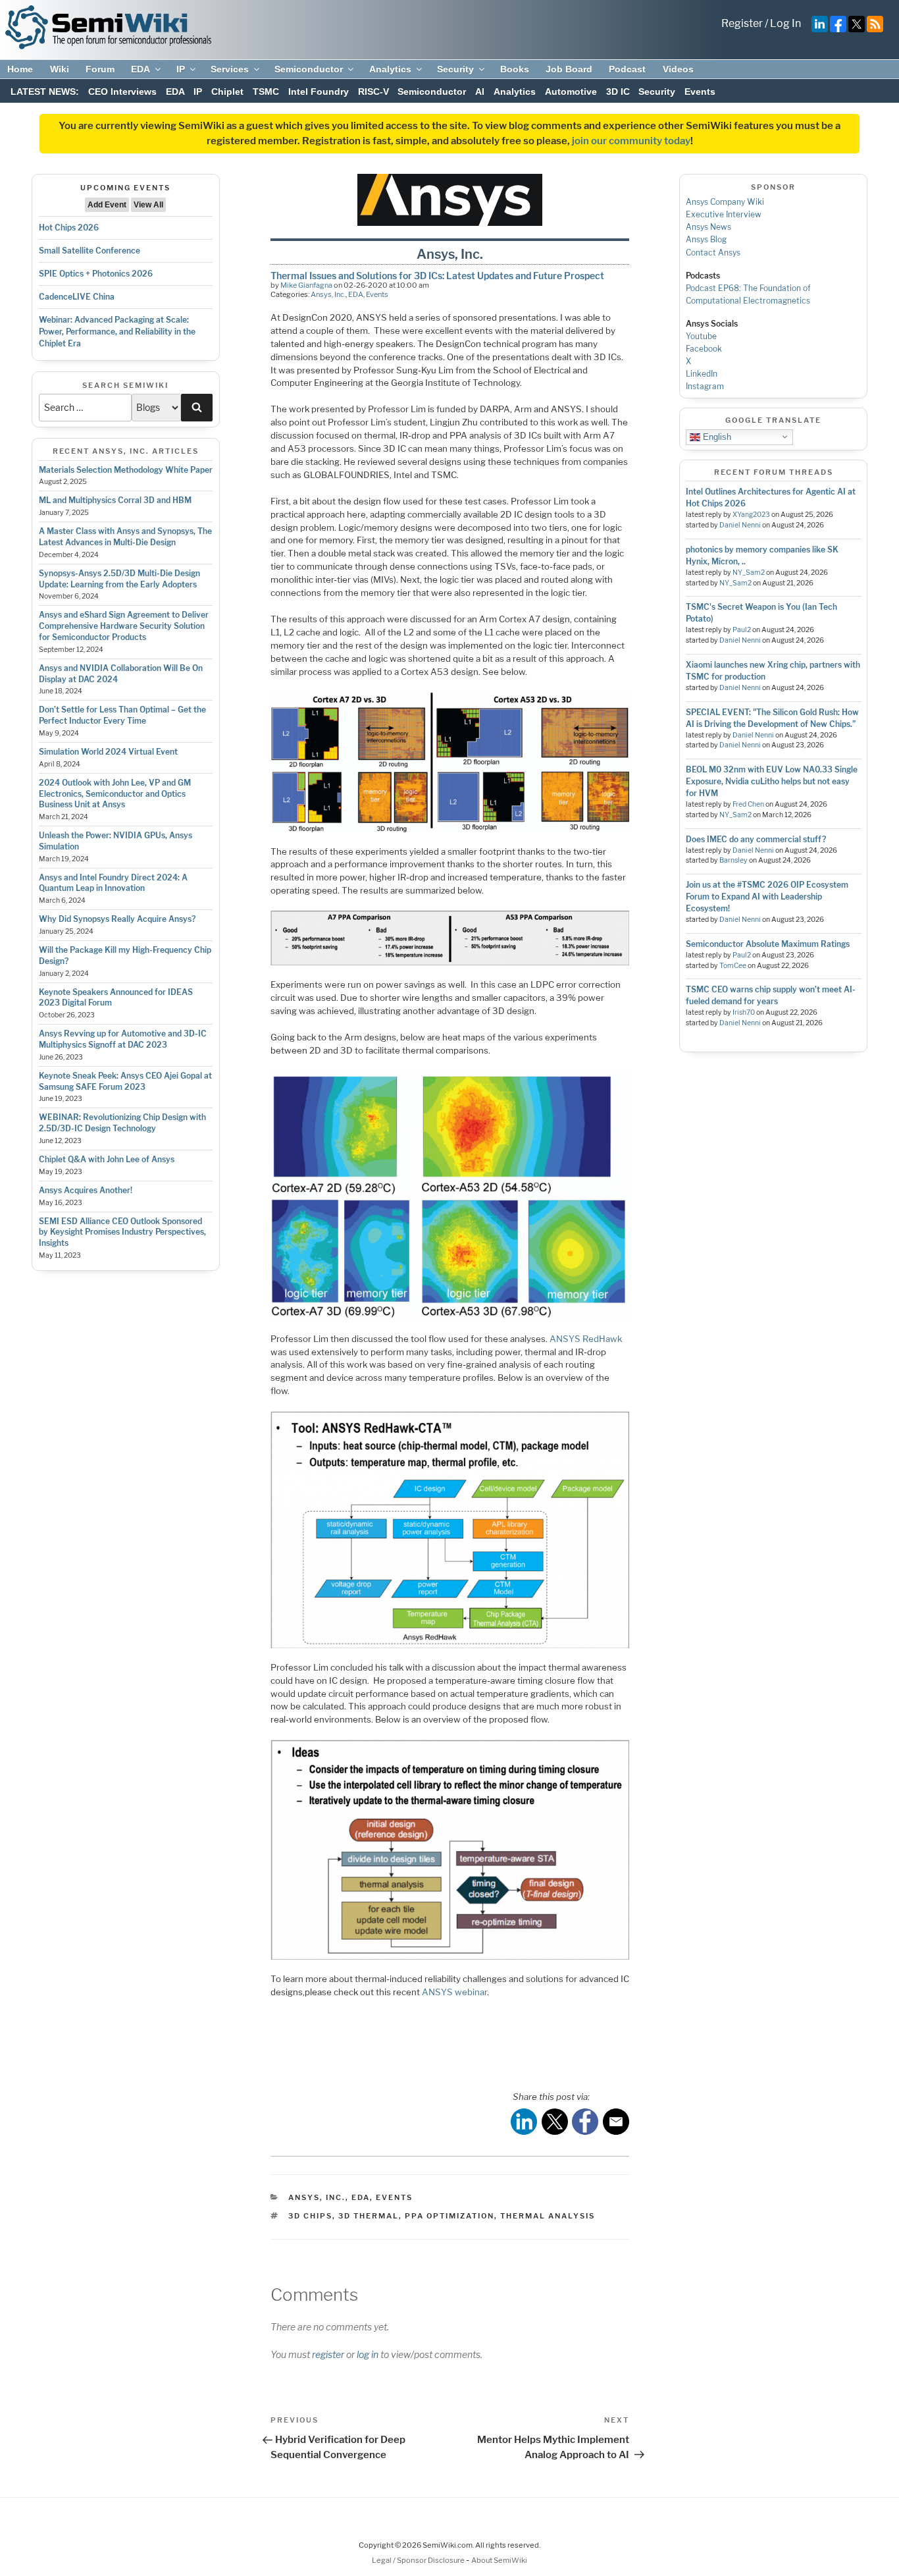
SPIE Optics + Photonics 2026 (96, 274)
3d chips (310, 2216)
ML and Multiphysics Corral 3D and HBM (115, 500)
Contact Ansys (713, 253)
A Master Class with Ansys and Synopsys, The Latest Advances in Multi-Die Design (125, 537)
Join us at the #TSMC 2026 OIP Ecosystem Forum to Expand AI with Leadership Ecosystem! (767, 897)
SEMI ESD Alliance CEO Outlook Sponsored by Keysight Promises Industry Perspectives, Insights (122, 1232)
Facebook (704, 349)
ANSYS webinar (454, 1992)
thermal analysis (548, 2216)
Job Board (569, 69)
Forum (100, 69)
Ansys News (708, 227)
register (328, 2354)
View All (148, 205)
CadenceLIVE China (77, 297)
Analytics (390, 69)
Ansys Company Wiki (725, 202)
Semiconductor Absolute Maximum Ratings (768, 944)
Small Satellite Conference (90, 251)
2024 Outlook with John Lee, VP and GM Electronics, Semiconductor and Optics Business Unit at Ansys (115, 794)
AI (480, 92)
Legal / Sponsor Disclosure (419, 2560)
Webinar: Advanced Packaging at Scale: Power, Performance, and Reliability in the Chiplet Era (117, 332)
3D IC (618, 92)
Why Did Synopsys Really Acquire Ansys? (117, 919)
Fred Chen (748, 804)
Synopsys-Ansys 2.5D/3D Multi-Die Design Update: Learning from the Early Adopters (119, 579)
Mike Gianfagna (306, 285)
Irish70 (744, 1012)
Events (700, 92)
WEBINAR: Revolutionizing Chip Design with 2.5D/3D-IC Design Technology (122, 1123)
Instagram (705, 386)
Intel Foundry (319, 92)
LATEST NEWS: (45, 92)
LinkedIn (702, 374)
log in (368, 2354)
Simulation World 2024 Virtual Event (108, 752)
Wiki (60, 69)
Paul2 (742, 630)
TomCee (733, 966)
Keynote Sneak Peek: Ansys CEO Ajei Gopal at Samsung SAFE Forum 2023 (125, 1081)
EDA (141, 69)
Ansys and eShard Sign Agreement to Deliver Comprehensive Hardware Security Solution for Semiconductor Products (124, 626)
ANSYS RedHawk (586, 1339)
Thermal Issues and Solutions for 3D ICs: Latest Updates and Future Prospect (437, 276)
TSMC (266, 92)
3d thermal (369, 2216)
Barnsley (733, 860)
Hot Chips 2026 (69, 228)
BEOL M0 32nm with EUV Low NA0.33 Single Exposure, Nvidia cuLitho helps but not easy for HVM (772, 781)
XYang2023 (751, 515)
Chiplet (227, 92)
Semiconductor (309, 69)
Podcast (627, 69)
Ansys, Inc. (328, 294)
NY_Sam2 (749, 573)
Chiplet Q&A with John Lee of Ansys (107, 1159)
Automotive (571, 92)
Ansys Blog (706, 239)
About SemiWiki (499, 2560)
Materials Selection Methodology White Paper (126, 470)
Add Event (107, 205)
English (716, 436)
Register (742, 23)
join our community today (631, 141)
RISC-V (373, 92)
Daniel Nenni (740, 525)
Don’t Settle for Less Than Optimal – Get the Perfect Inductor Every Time (122, 715)
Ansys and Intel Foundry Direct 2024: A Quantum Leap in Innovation (113, 883)
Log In (785, 23)
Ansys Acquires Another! (86, 1190)
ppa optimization (449, 2216)
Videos (678, 69)
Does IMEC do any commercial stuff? (756, 839)
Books (515, 69)
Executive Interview (724, 214)
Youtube (701, 336)
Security (455, 69)
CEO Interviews (122, 92)
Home (20, 69)
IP (181, 69)
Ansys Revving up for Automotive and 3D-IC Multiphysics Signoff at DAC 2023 (123, 1039)
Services (230, 69)
